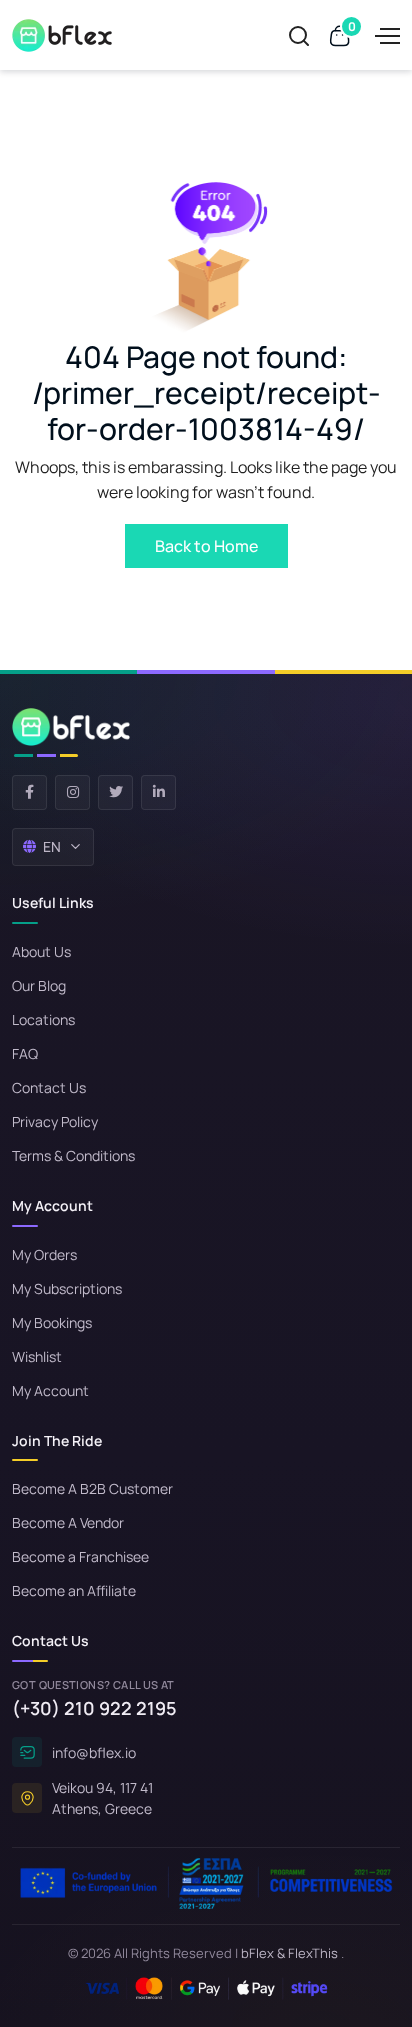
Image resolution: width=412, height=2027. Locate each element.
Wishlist (37, 1356)
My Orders (44, 1254)
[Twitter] (115, 792)
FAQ (25, 1053)
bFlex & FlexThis (289, 1953)
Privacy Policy (55, 1121)
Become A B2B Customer (92, 1488)
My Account (50, 1390)
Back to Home (206, 546)
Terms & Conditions (73, 1155)
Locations (43, 1019)
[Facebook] (29, 792)
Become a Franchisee (80, 1556)
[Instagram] (72, 792)
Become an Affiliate (74, 1590)
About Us (41, 951)
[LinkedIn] (158, 792)
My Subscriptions (67, 1288)
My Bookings (52, 1322)
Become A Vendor (68, 1522)
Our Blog (39, 985)
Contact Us (49, 1087)
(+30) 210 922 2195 (94, 1708)
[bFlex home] (71, 732)
